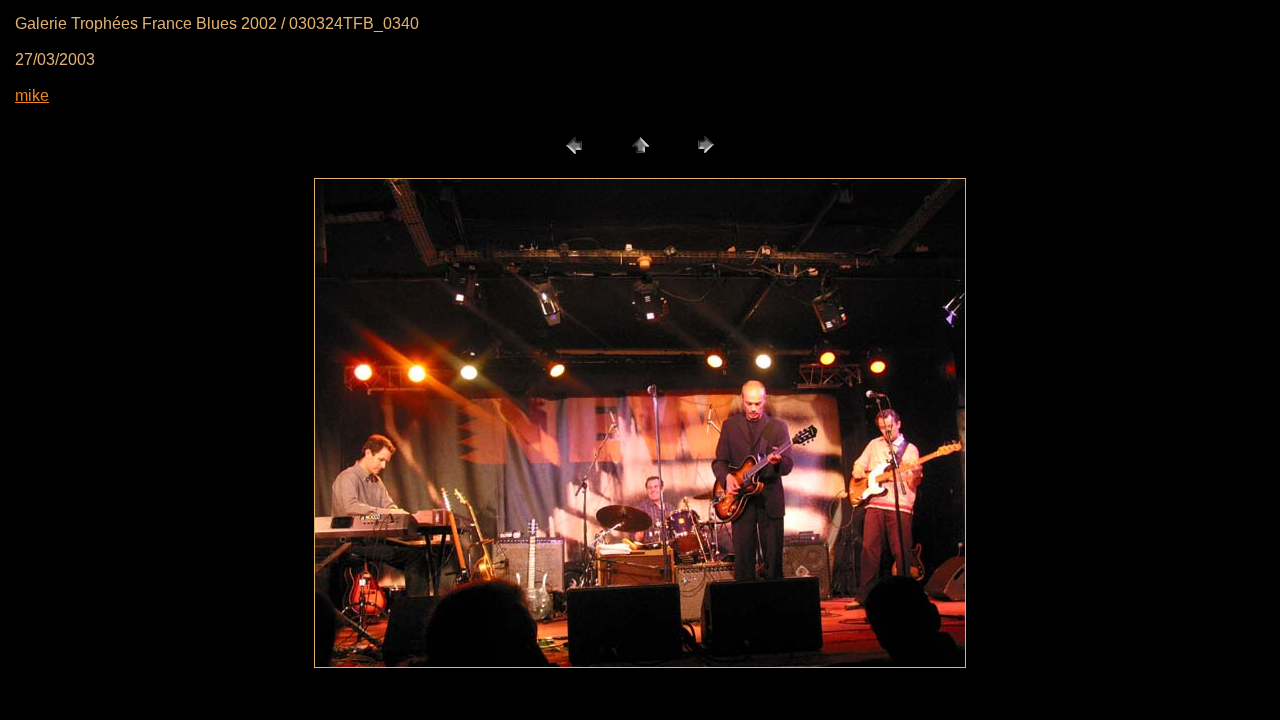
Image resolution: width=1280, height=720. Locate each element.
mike (32, 95)
